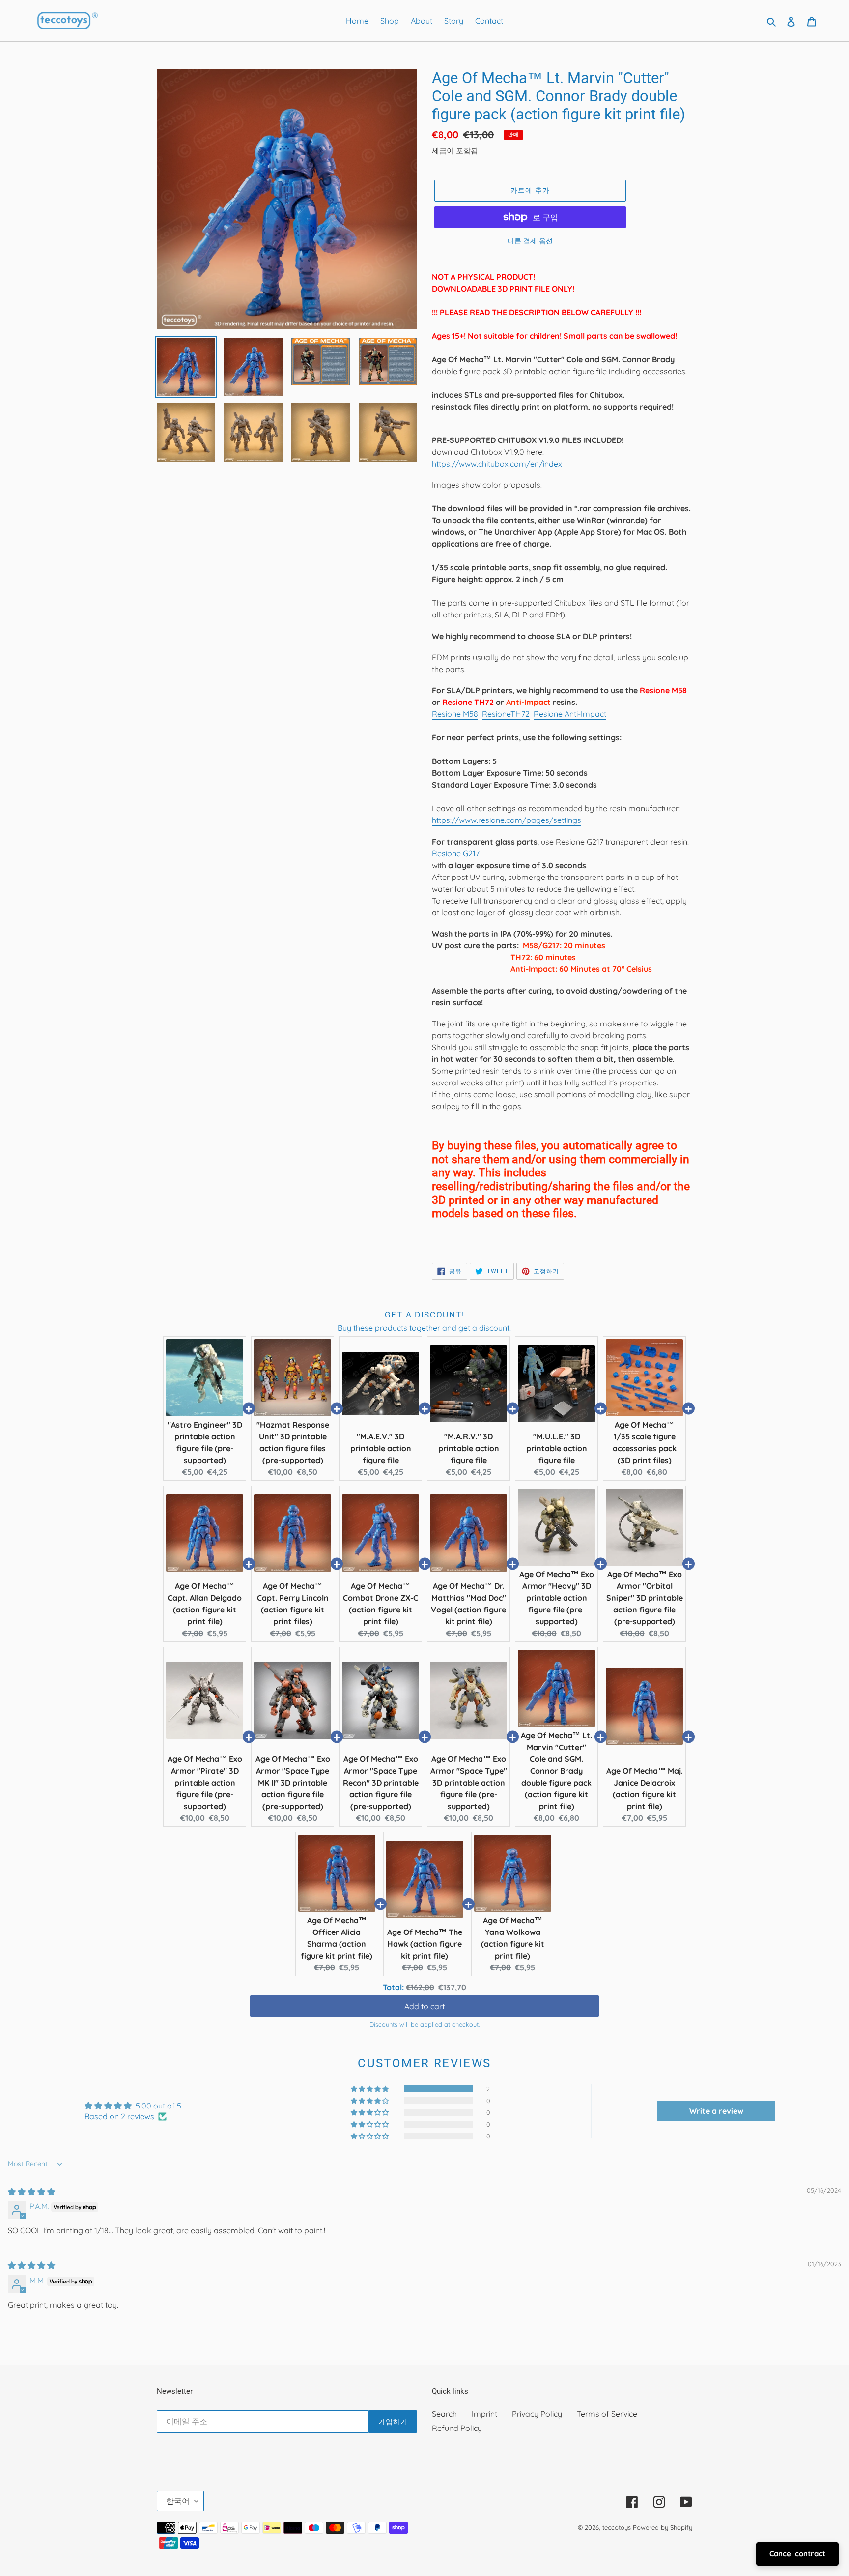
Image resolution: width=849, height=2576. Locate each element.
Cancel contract (797, 2554)
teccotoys (617, 2527)
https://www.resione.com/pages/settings (507, 820)
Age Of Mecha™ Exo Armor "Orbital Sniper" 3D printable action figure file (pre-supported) (645, 1598)
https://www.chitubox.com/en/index (497, 464)
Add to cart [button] (424, 2006)
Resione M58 (455, 714)
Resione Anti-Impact (570, 714)
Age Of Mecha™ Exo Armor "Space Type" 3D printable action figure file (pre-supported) (469, 1783)
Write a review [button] (716, 2111)
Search (444, 2414)
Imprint (484, 2414)
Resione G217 (456, 853)
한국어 (178, 2501)
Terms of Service (607, 2414)
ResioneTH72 (506, 714)
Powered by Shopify (663, 2527)
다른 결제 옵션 (530, 241)
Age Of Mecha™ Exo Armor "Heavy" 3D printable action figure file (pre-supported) (557, 1598)
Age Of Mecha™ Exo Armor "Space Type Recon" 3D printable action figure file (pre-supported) (381, 1783)
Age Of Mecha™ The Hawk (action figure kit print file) (425, 1944)
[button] (370, 2089)
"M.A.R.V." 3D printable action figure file (469, 1448)
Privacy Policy (537, 2414)
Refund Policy (457, 2428)
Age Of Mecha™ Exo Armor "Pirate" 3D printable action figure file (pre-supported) (205, 1783)
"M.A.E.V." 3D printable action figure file (381, 1448)
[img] (31, 2192)
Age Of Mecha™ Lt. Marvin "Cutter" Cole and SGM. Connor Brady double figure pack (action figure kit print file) (556, 1771)
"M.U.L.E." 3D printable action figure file (557, 1448)
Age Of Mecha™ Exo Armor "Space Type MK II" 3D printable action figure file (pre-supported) (293, 1783)
